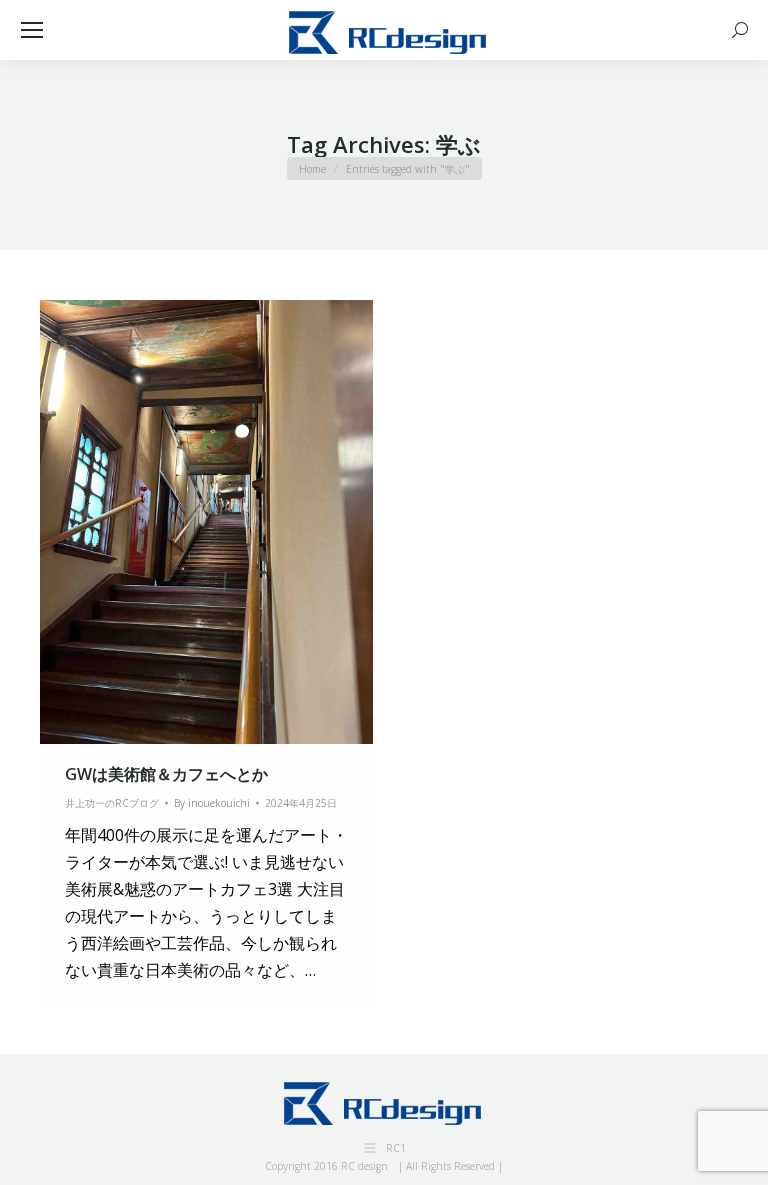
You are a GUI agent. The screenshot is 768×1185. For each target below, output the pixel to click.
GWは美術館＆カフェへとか (166, 774)
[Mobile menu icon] (32, 30)
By (212, 803)
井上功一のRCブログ (112, 803)
